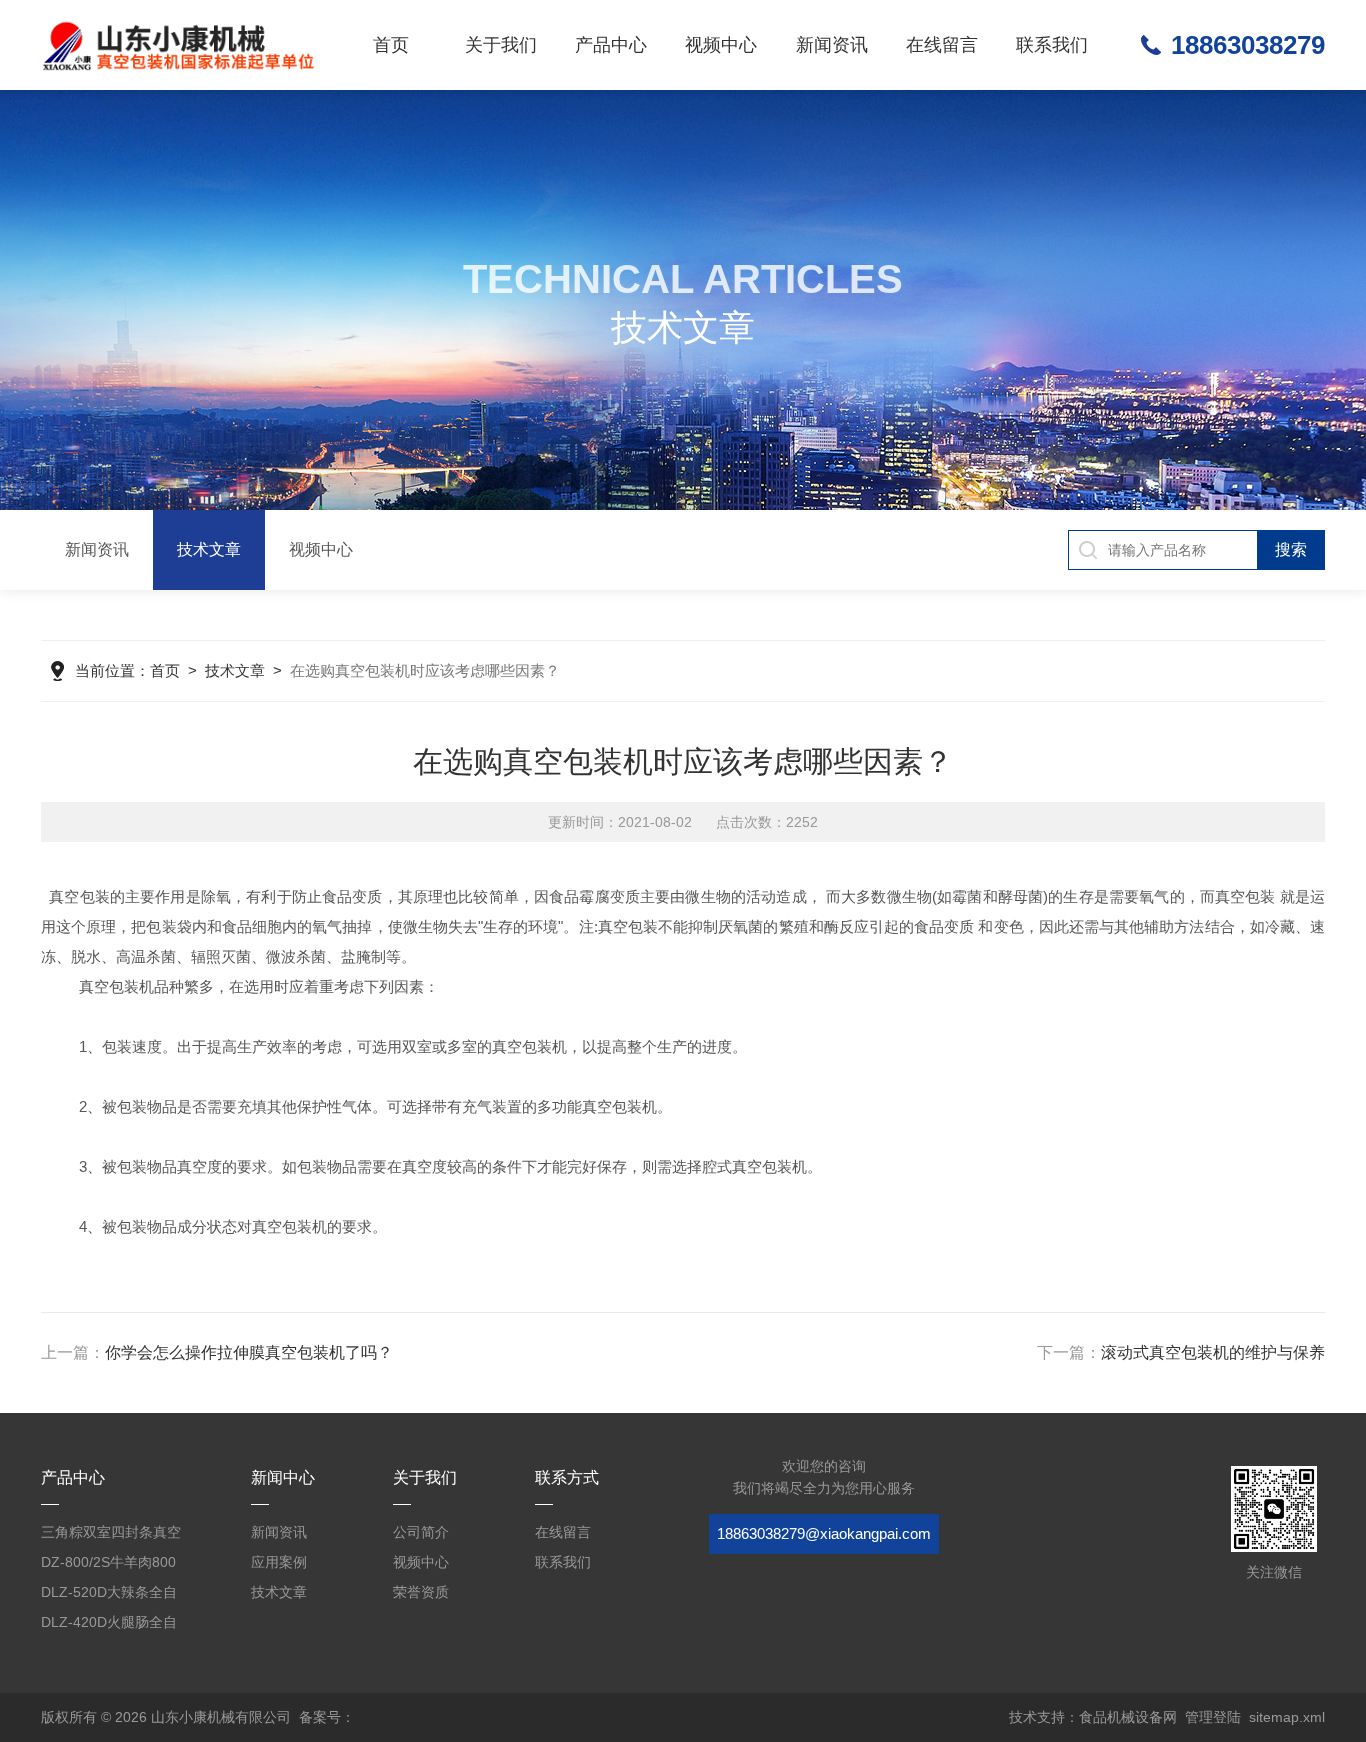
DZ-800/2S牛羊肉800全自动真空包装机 (108, 1565)
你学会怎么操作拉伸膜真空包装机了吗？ (249, 1352)
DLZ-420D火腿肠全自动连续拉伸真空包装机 (111, 1625)
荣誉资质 (421, 1592)
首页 (391, 45)
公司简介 (421, 1532)
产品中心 (611, 45)
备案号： (327, 1717)
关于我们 (501, 45)
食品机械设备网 (1128, 1717)
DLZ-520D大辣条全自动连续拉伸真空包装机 (111, 1595)
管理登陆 (1213, 1717)
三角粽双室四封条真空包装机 (111, 1535)
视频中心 (721, 45)
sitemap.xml (1287, 1717)
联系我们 (1052, 45)
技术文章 (209, 549)
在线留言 (942, 45)
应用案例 (279, 1562)
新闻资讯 (832, 45)
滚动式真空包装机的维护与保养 (1213, 1352)
